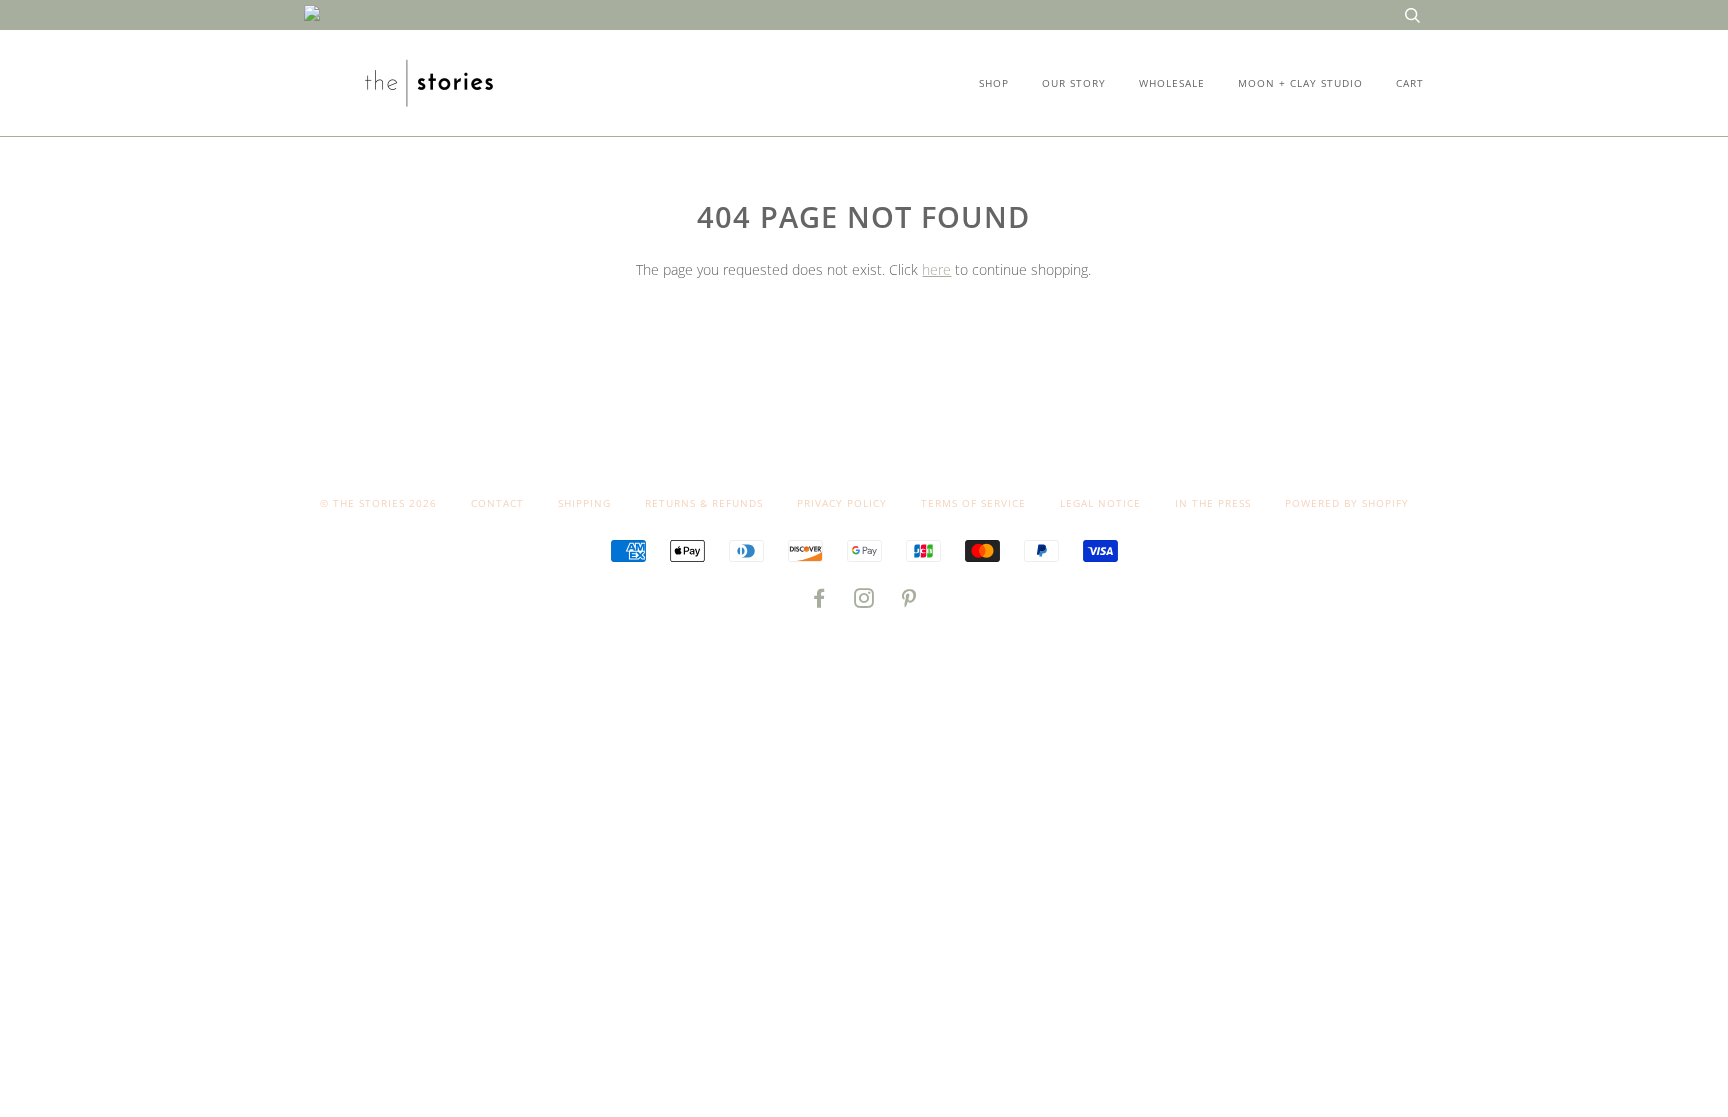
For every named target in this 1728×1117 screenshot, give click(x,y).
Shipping (584, 503)
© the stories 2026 (378, 503)
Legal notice (1100, 503)
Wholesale (1172, 83)
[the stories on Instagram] (864, 602)
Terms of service (973, 503)
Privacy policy (842, 503)
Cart (1410, 83)
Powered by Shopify (1347, 503)
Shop (994, 83)
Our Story (1074, 83)
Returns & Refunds (704, 503)
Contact (497, 503)
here (936, 269)
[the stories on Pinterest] (909, 602)
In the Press (1213, 503)
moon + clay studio (1300, 83)
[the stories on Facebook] (819, 602)
